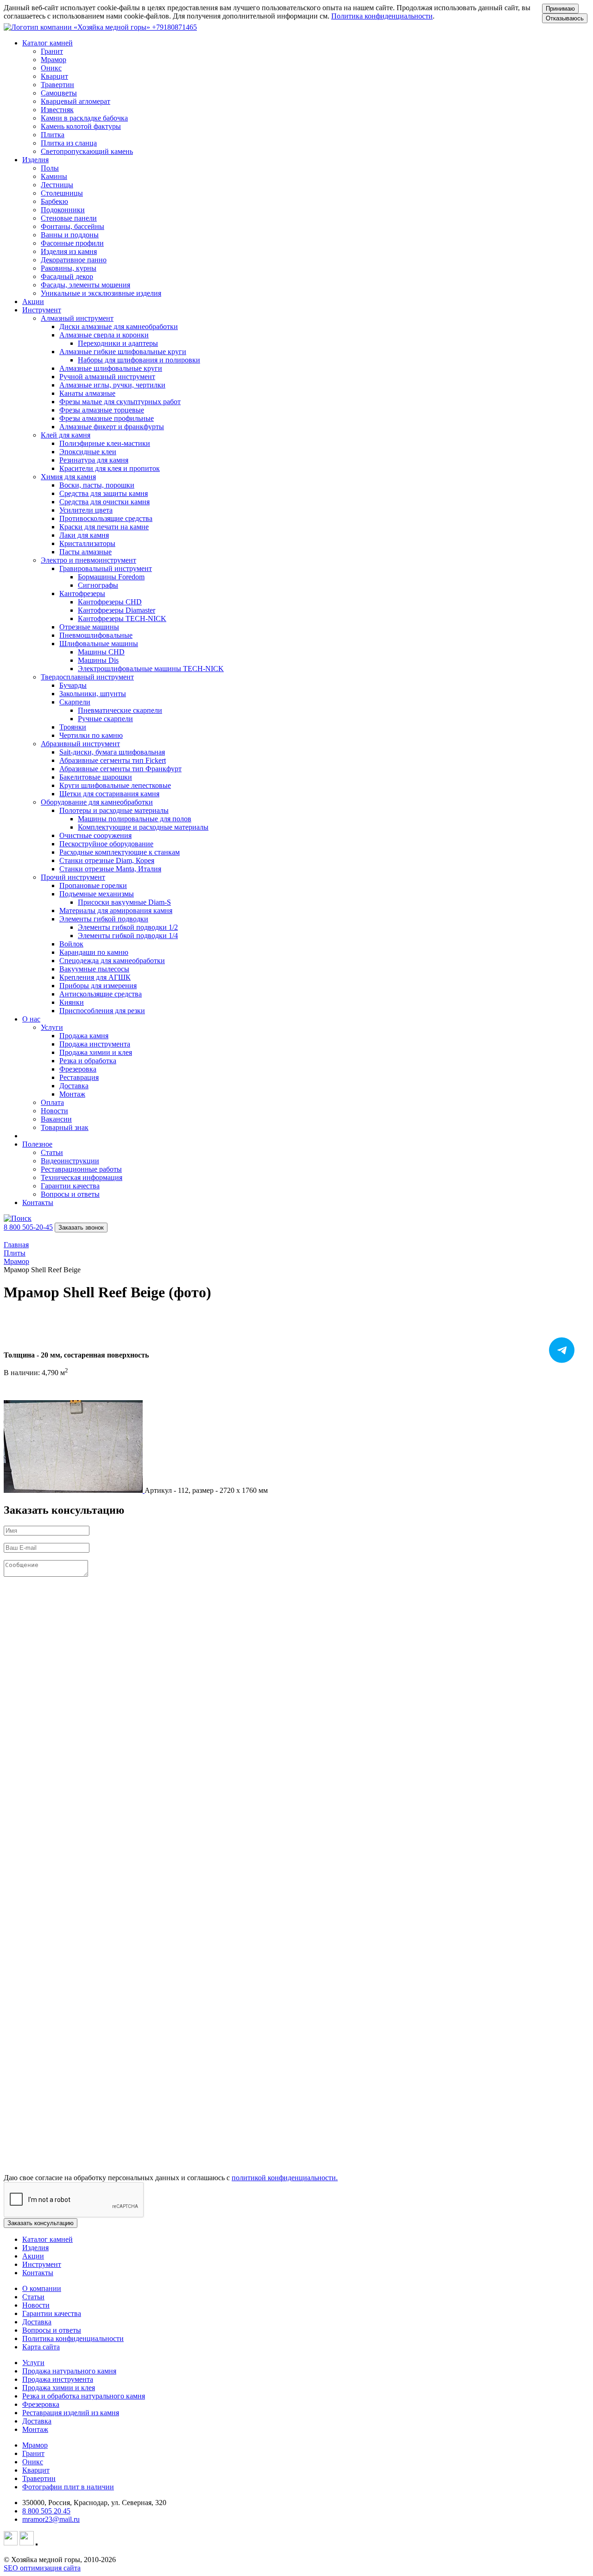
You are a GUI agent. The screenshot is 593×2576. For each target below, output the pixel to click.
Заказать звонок (81, 1228)
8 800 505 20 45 (46, 2511)
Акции (33, 301)
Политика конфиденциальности (382, 16)
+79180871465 (174, 27)
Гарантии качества (52, 2313)
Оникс (33, 2462)
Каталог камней (47, 2239)
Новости (36, 2305)
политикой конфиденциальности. (285, 2178)
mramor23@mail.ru (51, 2519)
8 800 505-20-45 (28, 1227)
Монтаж (35, 2429)
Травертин (39, 2478)
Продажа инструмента (58, 2379)
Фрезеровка (41, 2404)
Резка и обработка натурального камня (84, 2396)
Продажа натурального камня (69, 2371)
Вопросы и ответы (52, 2330)
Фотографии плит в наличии (68, 2487)
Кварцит (36, 2470)
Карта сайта (41, 2347)
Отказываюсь (565, 18)
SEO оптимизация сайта (42, 2568)
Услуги (33, 2363)
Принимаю (560, 9)
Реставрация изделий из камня (71, 2413)
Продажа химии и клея (59, 2388)
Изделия (35, 2248)
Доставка (37, 2322)
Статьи (33, 2297)
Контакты (38, 1202)
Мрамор (35, 2445)
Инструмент (42, 2264)
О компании (42, 2288)
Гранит (33, 2453)
